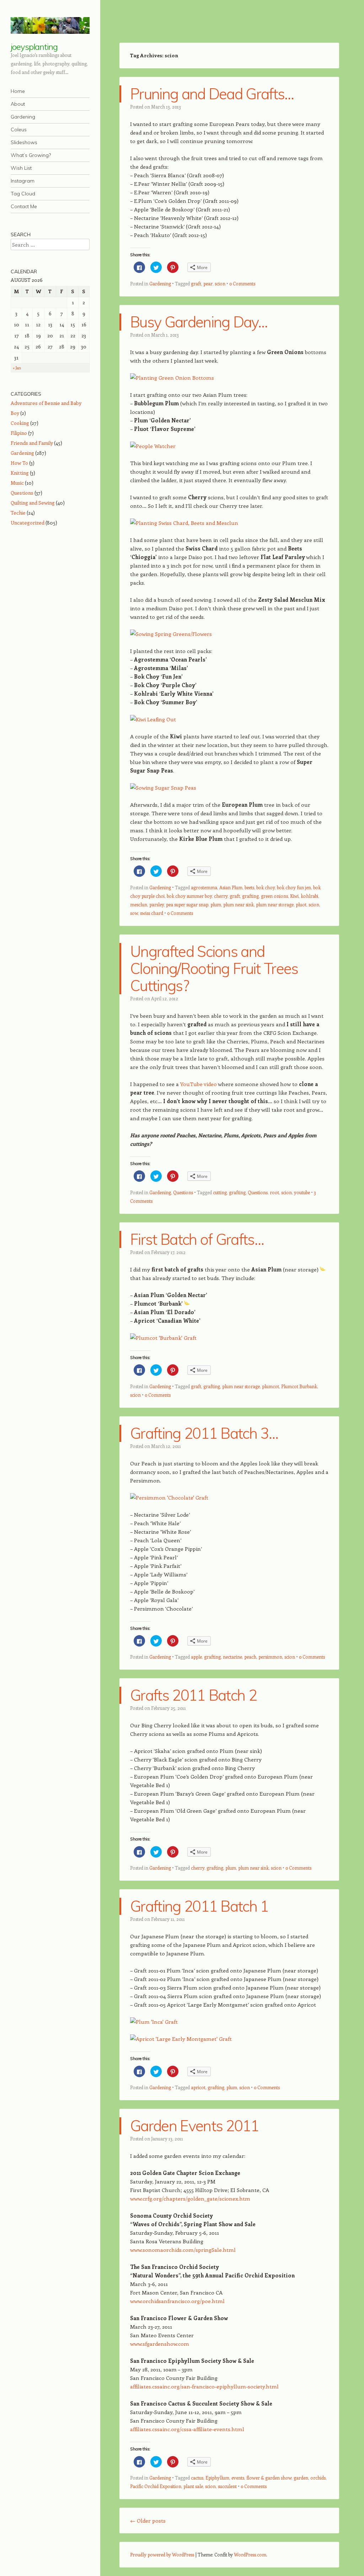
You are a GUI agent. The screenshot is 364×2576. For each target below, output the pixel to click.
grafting (250, 896)
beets (249, 887)
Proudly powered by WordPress (162, 2554)
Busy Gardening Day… (199, 322)
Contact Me (24, 206)
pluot (301, 904)
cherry (221, 896)
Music (17, 483)
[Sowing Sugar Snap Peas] (163, 787)
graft (196, 283)
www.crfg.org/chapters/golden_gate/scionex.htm (190, 2198)
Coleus (19, 130)
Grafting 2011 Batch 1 (199, 1906)
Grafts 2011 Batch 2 (193, 1695)
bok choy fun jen (294, 887)
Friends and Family (32, 443)
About (18, 104)
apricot (198, 2087)
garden (301, 2478)
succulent (227, 2486)
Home (18, 91)
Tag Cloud (23, 194)
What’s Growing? (31, 155)
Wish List (21, 168)
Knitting (20, 473)
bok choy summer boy (189, 896)
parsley (157, 904)
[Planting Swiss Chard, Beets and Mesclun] (184, 523)
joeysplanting (34, 47)
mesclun (139, 904)
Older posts (148, 2520)
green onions (274, 896)
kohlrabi (309, 896)
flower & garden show (269, 2478)
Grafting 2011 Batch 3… (204, 1433)
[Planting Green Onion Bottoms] (172, 378)
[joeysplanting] (50, 25)
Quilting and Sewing (33, 503)
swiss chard (152, 913)
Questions (183, 1192)
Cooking (20, 423)
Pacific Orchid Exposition (156, 2486)
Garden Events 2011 (195, 2126)
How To (19, 463)
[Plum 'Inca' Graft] (154, 2022)
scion (220, 283)
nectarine (232, 1657)
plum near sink (239, 904)
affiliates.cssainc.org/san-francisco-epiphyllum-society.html (204, 2386)
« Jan (17, 368)
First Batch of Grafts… (197, 1239)
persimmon (270, 1657)
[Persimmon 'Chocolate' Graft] (169, 1497)
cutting (220, 1192)
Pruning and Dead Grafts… (212, 94)
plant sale (193, 2486)
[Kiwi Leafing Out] (153, 719)
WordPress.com (250, 2554)
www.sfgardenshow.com (160, 2344)
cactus (197, 2478)
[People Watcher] (153, 446)
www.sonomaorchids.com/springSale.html (183, 2250)
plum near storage (275, 904)
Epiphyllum (217, 2478)
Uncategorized (28, 523)
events (238, 2478)
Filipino (19, 433)
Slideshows (24, 142)
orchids (318, 2478)
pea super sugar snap (187, 904)
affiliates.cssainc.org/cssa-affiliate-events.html (187, 2429)
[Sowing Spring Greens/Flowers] (171, 634)
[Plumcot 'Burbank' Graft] (163, 1338)
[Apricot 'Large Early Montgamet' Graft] (181, 2039)
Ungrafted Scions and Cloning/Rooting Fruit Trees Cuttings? (214, 968)
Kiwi (294, 896)
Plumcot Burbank (299, 1386)
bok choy (266, 887)
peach (250, 1657)
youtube (302, 1192)
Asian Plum (231, 887)
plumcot (271, 1386)
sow (134, 913)
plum (216, 904)
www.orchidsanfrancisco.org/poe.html (177, 2301)
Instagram (23, 181)
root (274, 1192)
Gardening (23, 117)
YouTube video (199, 1084)
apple (196, 1657)
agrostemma (204, 887)
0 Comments (242, 283)
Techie (18, 513)
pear (208, 283)
